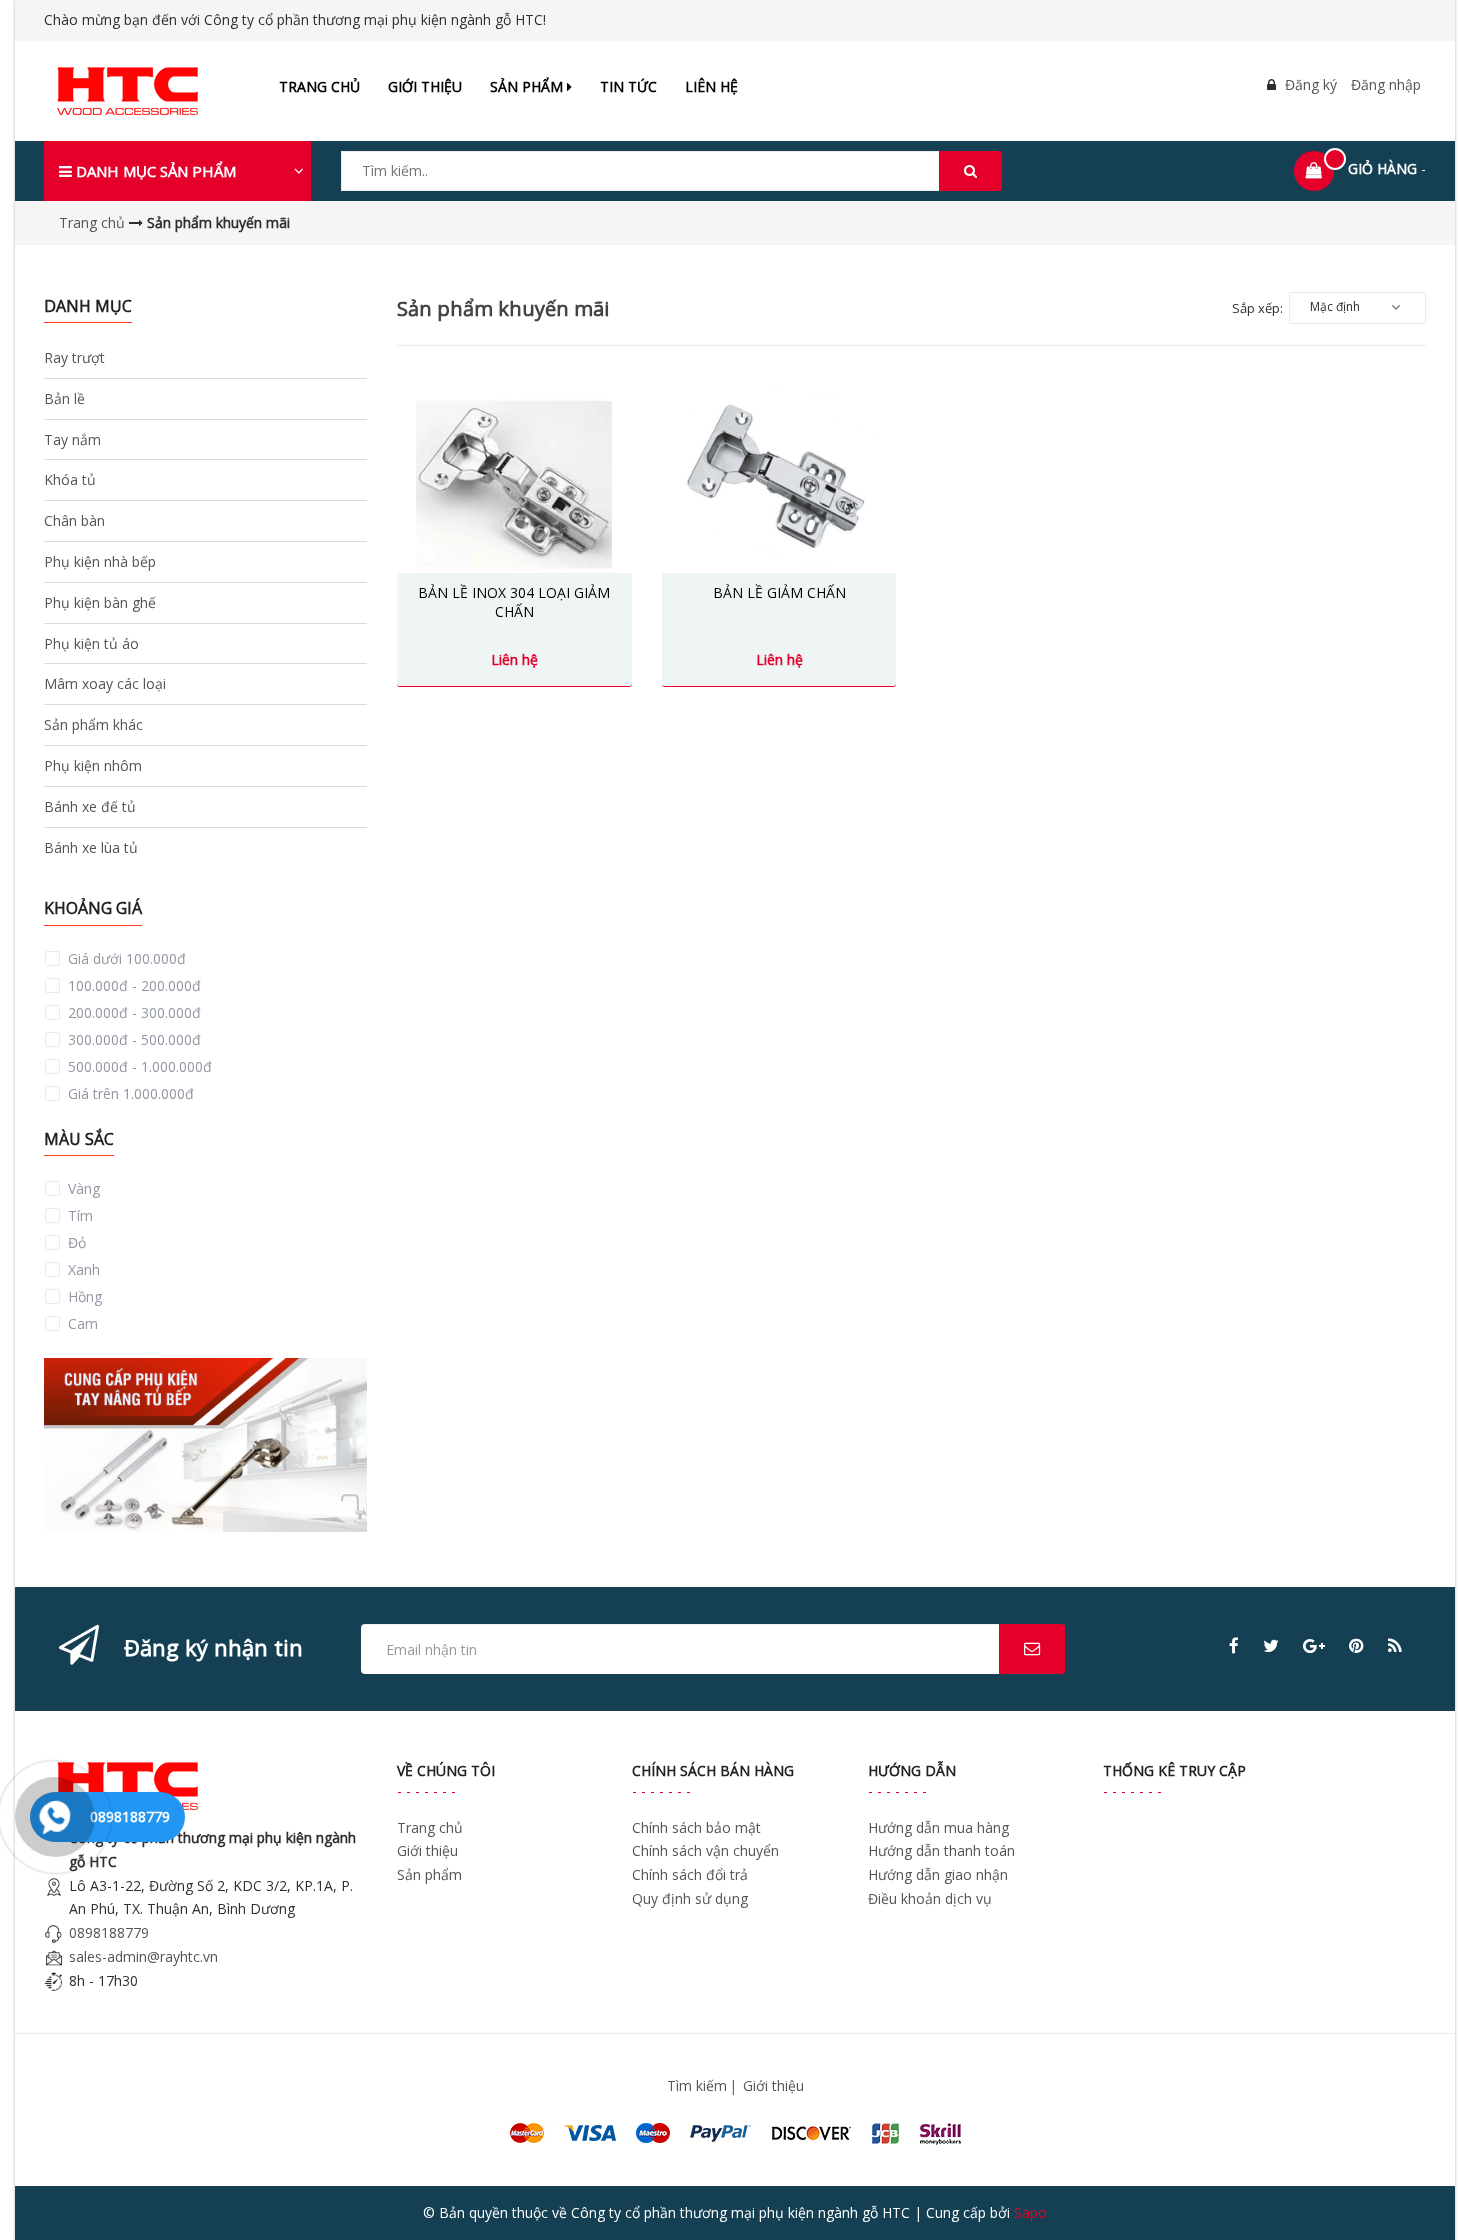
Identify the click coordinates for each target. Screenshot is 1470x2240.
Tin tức (628, 86)
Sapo (1030, 2212)
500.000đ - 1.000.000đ (138, 1066)
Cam (81, 1323)
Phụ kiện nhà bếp (100, 561)
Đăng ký (1311, 84)
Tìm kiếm (697, 2085)
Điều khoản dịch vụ (930, 1898)
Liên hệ (711, 86)
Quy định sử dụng (690, 1898)
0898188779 (109, 1932)
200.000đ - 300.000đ (132, 1012)
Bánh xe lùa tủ (91, 847)
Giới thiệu (425, 86)
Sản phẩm (528, 86)
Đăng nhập (1386, 84)
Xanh (82, 1269)
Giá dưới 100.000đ (125, 958)
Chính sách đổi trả (690, 1874)
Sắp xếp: (1257, 308)
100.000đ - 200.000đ (132, 985)
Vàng (82, 1188)
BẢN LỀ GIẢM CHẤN (779, 592)
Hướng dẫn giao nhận (938, 1874)
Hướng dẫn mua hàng (938, 1827)
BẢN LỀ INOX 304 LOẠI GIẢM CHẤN (514, 602)
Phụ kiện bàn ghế (100, 602)
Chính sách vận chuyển (705, 1850)
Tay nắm (72, 439)
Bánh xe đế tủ (90, 806)
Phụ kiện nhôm (93, 765)
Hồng (83, 1296)
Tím (78, 1215)
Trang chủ (319, 86)
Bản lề (64, 398)
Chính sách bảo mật (696, 1827)
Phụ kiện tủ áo (91, 643)
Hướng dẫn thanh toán (941, 1850)
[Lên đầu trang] (1427, 2197)
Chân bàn (74, 520)
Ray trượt (74, 357)
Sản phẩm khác (93, 724)
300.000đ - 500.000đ (132, 1039)
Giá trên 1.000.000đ (129, 1093)
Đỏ (75, 1242)
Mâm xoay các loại (105, 683)
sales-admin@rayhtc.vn (143, 1956)
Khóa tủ (70, 479)
